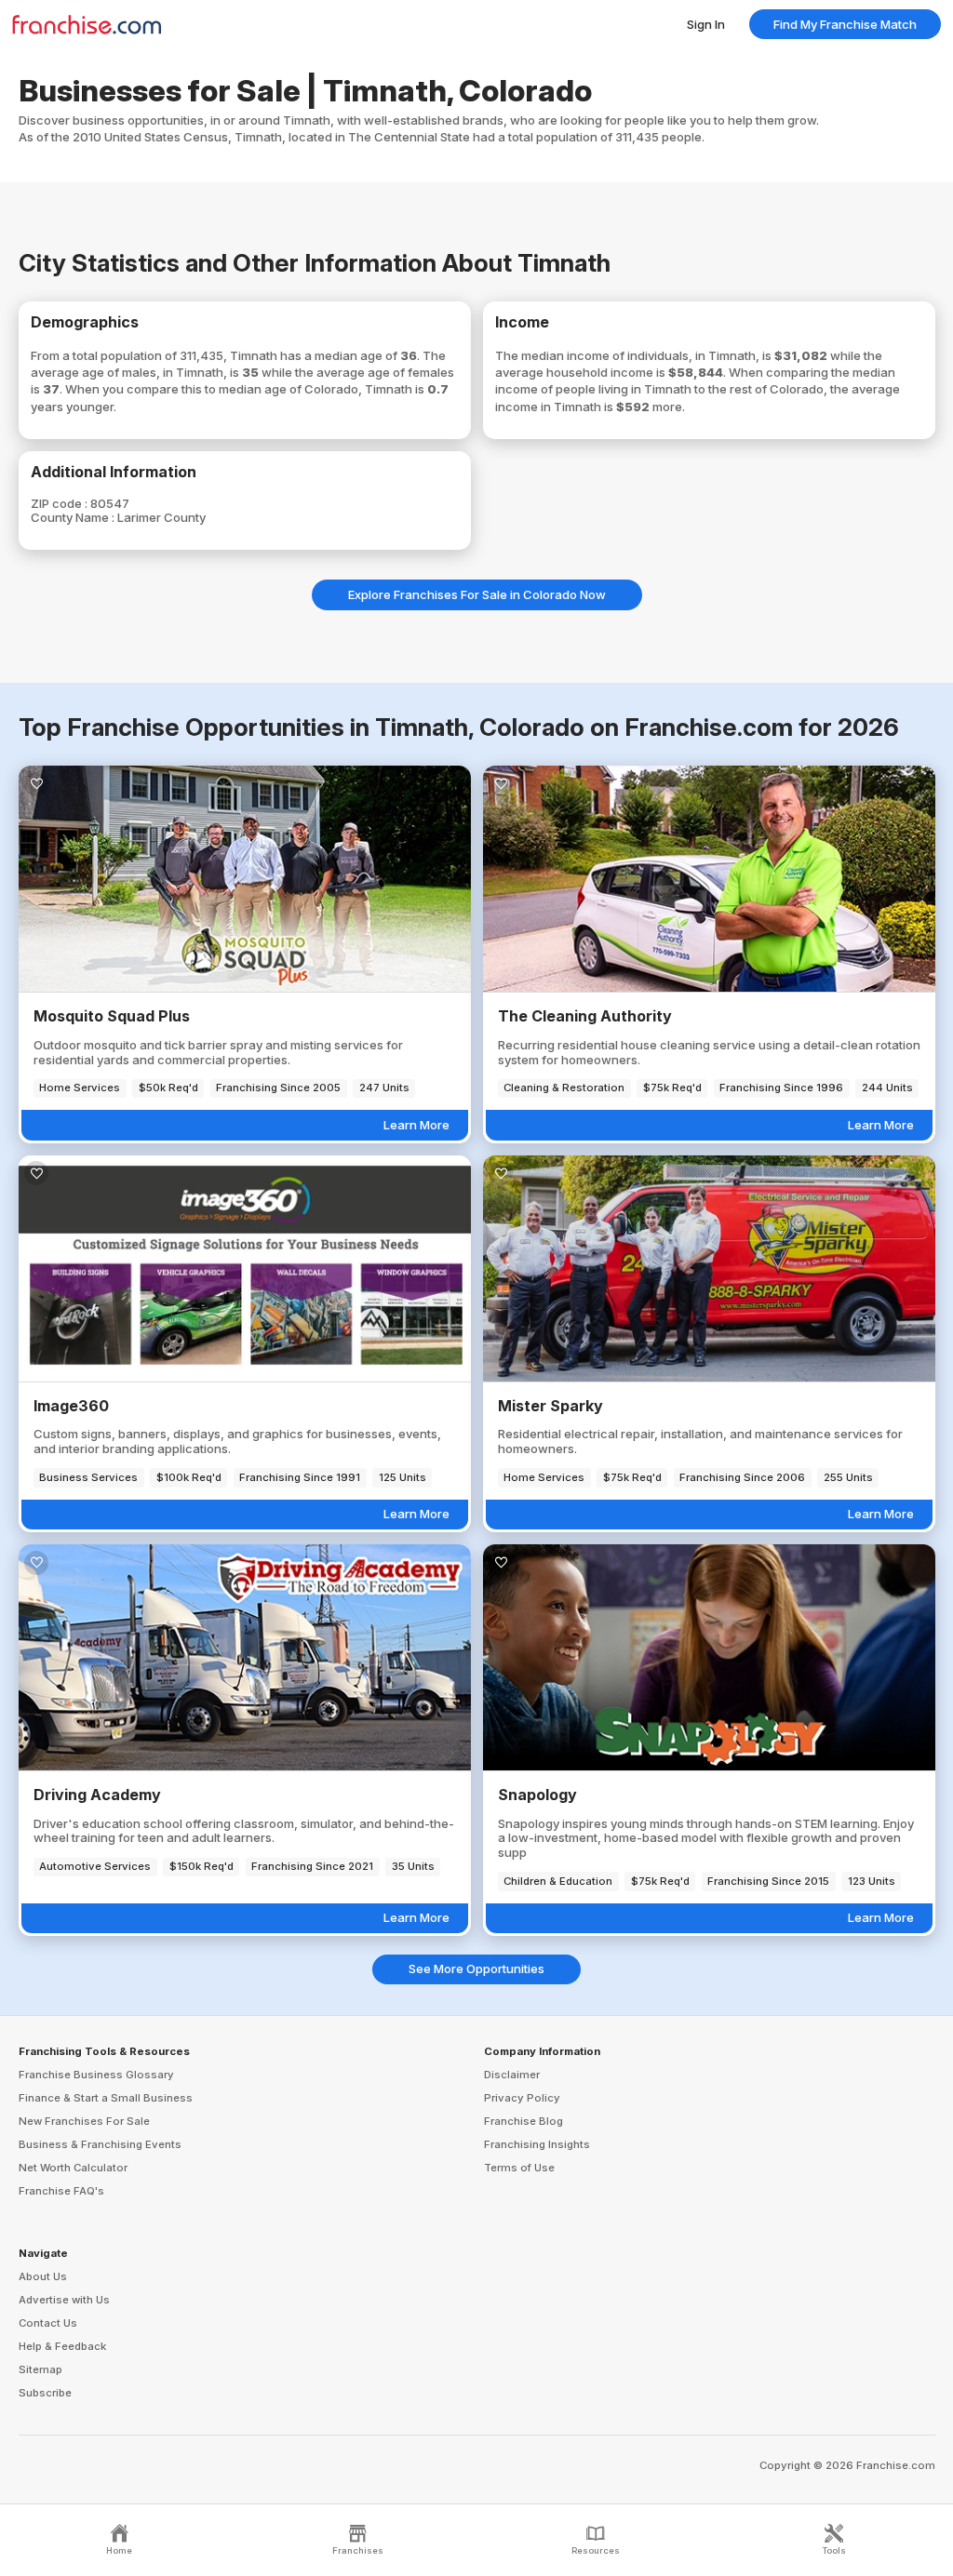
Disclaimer (512, 2075)
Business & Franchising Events (100, 2144)
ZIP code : (60, 503)
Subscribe (45, 2393)
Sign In (706, 24)
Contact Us (48, 2323)
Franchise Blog (523, 2121)
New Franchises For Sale (84, 2121)
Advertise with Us (64, 2300)
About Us (43, 2276)
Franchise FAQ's (61, 2191)
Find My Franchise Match (845, 24)
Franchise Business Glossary (96, 2075)
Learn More (416, 1125)
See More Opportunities (476, 1969)
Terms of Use (519, 2168)
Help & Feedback (62, 2346)
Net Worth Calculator (73, 2168)
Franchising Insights (537, 2144)
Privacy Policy (522, 2098)
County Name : (74, 517)
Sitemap (40, 2369)
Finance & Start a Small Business (106, 2098)
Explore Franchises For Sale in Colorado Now (477, 594)
